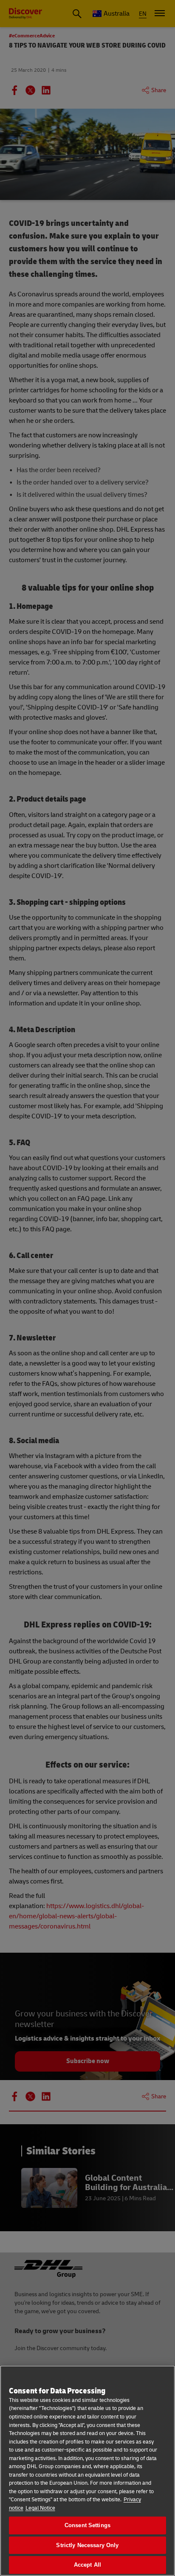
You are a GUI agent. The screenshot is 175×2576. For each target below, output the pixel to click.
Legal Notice (40, 2508)
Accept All (87, 2565)
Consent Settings (87, 2525)
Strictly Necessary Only (87, 2545)
